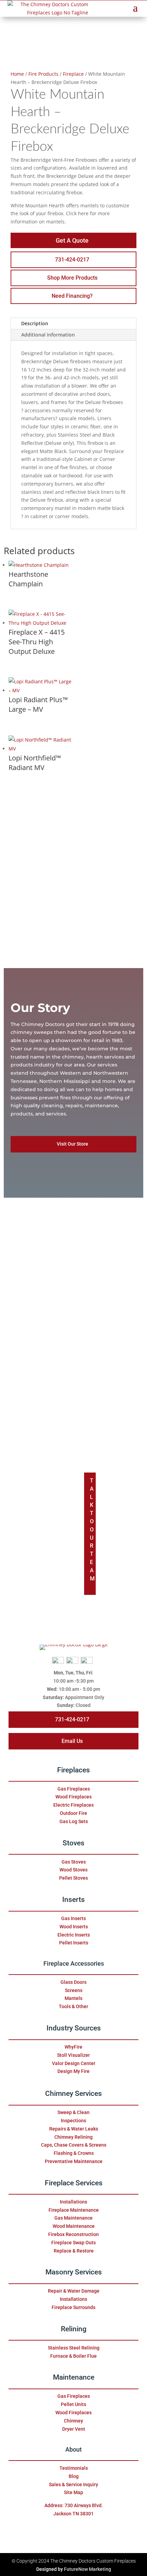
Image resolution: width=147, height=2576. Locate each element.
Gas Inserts (73, 1918)
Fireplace (73, 74)
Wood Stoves (73, 1870)
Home (17, 74)
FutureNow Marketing (88, 2569)
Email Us (72, 1741)
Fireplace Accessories (74, 1964)
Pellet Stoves (73, 1878)
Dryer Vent (74, 2429)
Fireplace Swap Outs (73, 2243)
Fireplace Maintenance (74, 2210)
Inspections (73, 2121)
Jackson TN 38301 (73, 2514)
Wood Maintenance (74, 2226)
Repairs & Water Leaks (74, 2129)
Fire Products (43, 74)
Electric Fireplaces (73, 1805)
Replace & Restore (74, 2251)
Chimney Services (73, 2093)
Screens (74, 1990)
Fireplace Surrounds (73, 2307)
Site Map (73, 2492)
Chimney (73, 2421)
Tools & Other (73, 2006)
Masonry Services (74, 2272)
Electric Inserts (74, 1935)
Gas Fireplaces (74, 1789)
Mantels (73, 1998)
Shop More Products (72, 278)
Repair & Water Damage (74, 2291)
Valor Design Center (74, 2063)
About (73, 2450)
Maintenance (74, 2377)
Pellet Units (73, 2404)
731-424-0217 (72, 260)
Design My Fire (73, 2071)
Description (35, 323)
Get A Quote (72, 240)
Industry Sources (74, 2028)
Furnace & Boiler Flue (73, 2356)
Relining (74, 2329)
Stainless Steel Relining (74, 2348)
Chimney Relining (73, 2137)
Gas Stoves (74, 1862)
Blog (74, 2476)
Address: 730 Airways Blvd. (74, 2505)
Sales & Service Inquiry (73, 2485)
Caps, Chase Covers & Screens (74, 2145)
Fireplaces (73, 1770)
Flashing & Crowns (74, 2153)
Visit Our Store (72, 1144)
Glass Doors (73, 1982)
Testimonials (74, 2468)
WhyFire (73, 2047)
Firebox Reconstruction (73, 2234)
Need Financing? (72, 296)
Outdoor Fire (73, 1813)
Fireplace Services (74, 2183)
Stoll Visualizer (73, 2055)
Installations (73, 2202)
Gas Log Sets (74, 1821)
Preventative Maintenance (74, 2161)
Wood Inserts (74, 1927)
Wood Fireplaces (73, 1797)
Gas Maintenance (73, 2218)
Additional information (48, 335)
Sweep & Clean (73, 2112)
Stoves (73, 1843)
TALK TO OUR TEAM (92, 1530)
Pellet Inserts (74, 1943)
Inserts (73, 1900)
